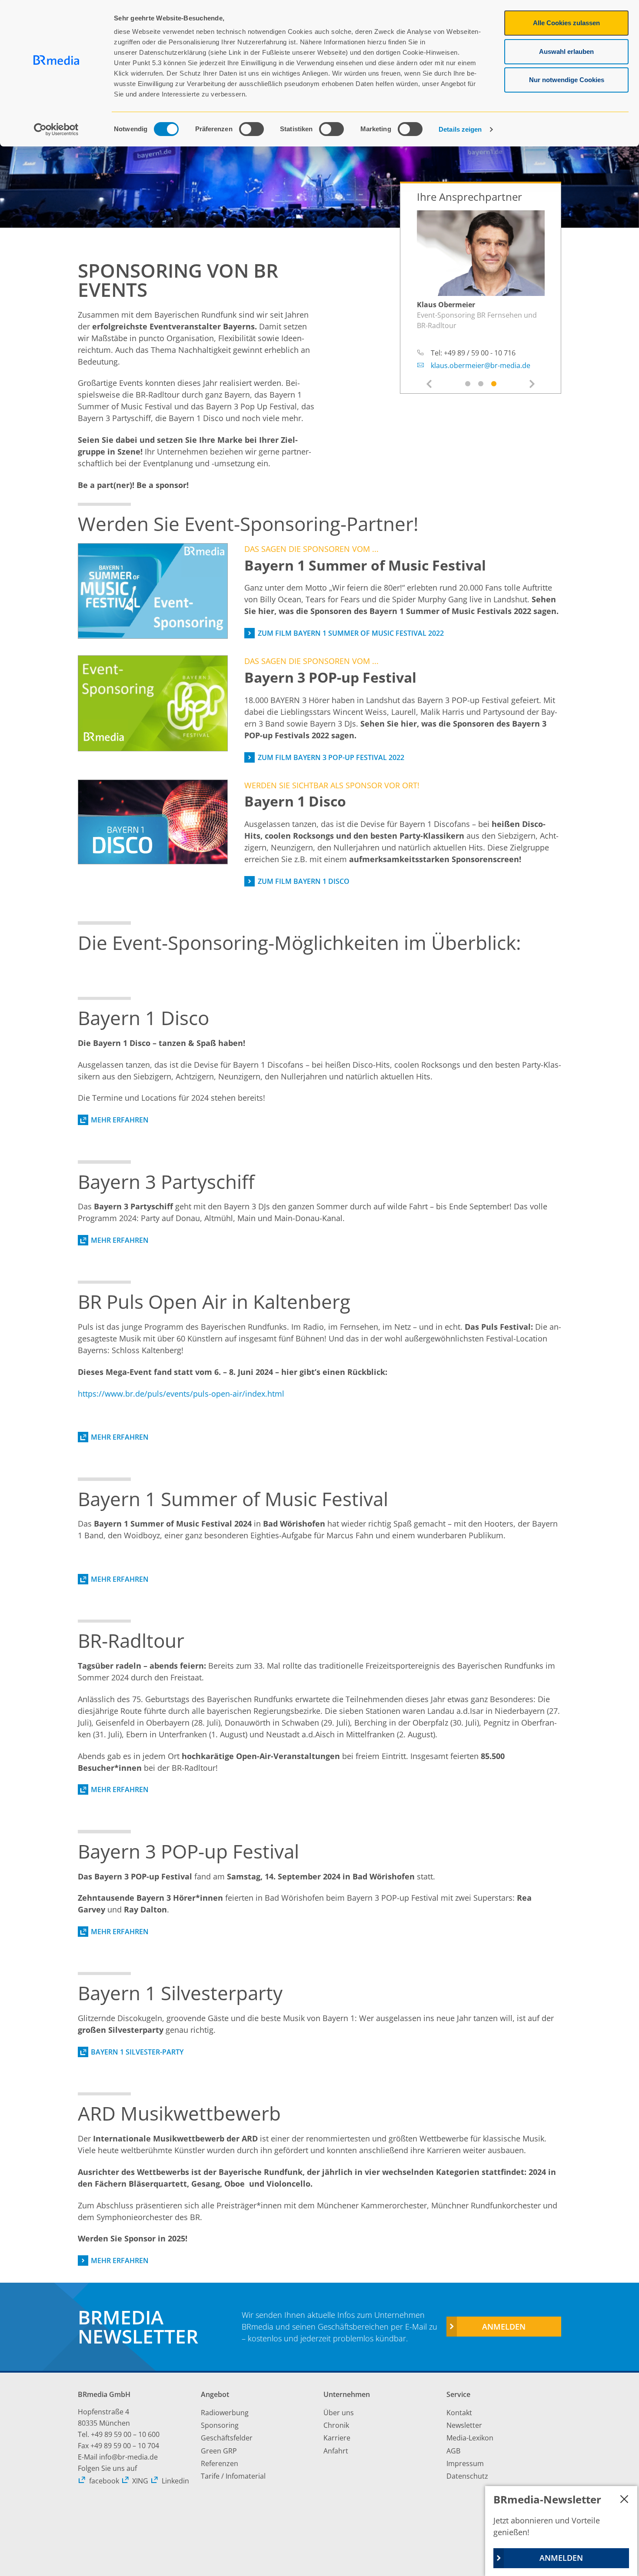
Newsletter (464, 2425)
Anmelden (504, 2327)
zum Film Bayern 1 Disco (303, 881)
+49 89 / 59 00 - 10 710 (480, 342)
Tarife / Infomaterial (233, 2476)
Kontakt (459, 2413)
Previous (429, 385)
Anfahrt (336, 2451)
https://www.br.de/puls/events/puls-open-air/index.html (181, 1394)
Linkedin (175, 2481)
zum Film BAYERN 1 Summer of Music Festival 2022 (351, 633)
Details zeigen (460, 129)
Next (532, 383)
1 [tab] (468, 384)
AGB (453, 2451)
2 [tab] (481, 384)
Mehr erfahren (120, 1120)
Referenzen (220, 2463)
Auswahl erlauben (566, 51)
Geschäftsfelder (227, 2438)
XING (140, 2481)
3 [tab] (494, 384)
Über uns (339, 2413)
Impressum (465, 2463)
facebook (104, 2481)
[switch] (251, 129)
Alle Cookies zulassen (566, 23)
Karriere (337, 2438)
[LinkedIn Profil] (539, 305)
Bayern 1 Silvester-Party (137, 2052)
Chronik (336, 2425)
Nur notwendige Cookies (567, 80)
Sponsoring (220, 2425)
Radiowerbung (225, 2413)
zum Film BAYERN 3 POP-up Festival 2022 (331, 757)
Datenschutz (467, 2476)
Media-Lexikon (470, 2438)
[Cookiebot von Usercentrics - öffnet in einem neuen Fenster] (56, 129)
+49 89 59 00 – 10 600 (125, 2434)
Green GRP (219, 2451)
